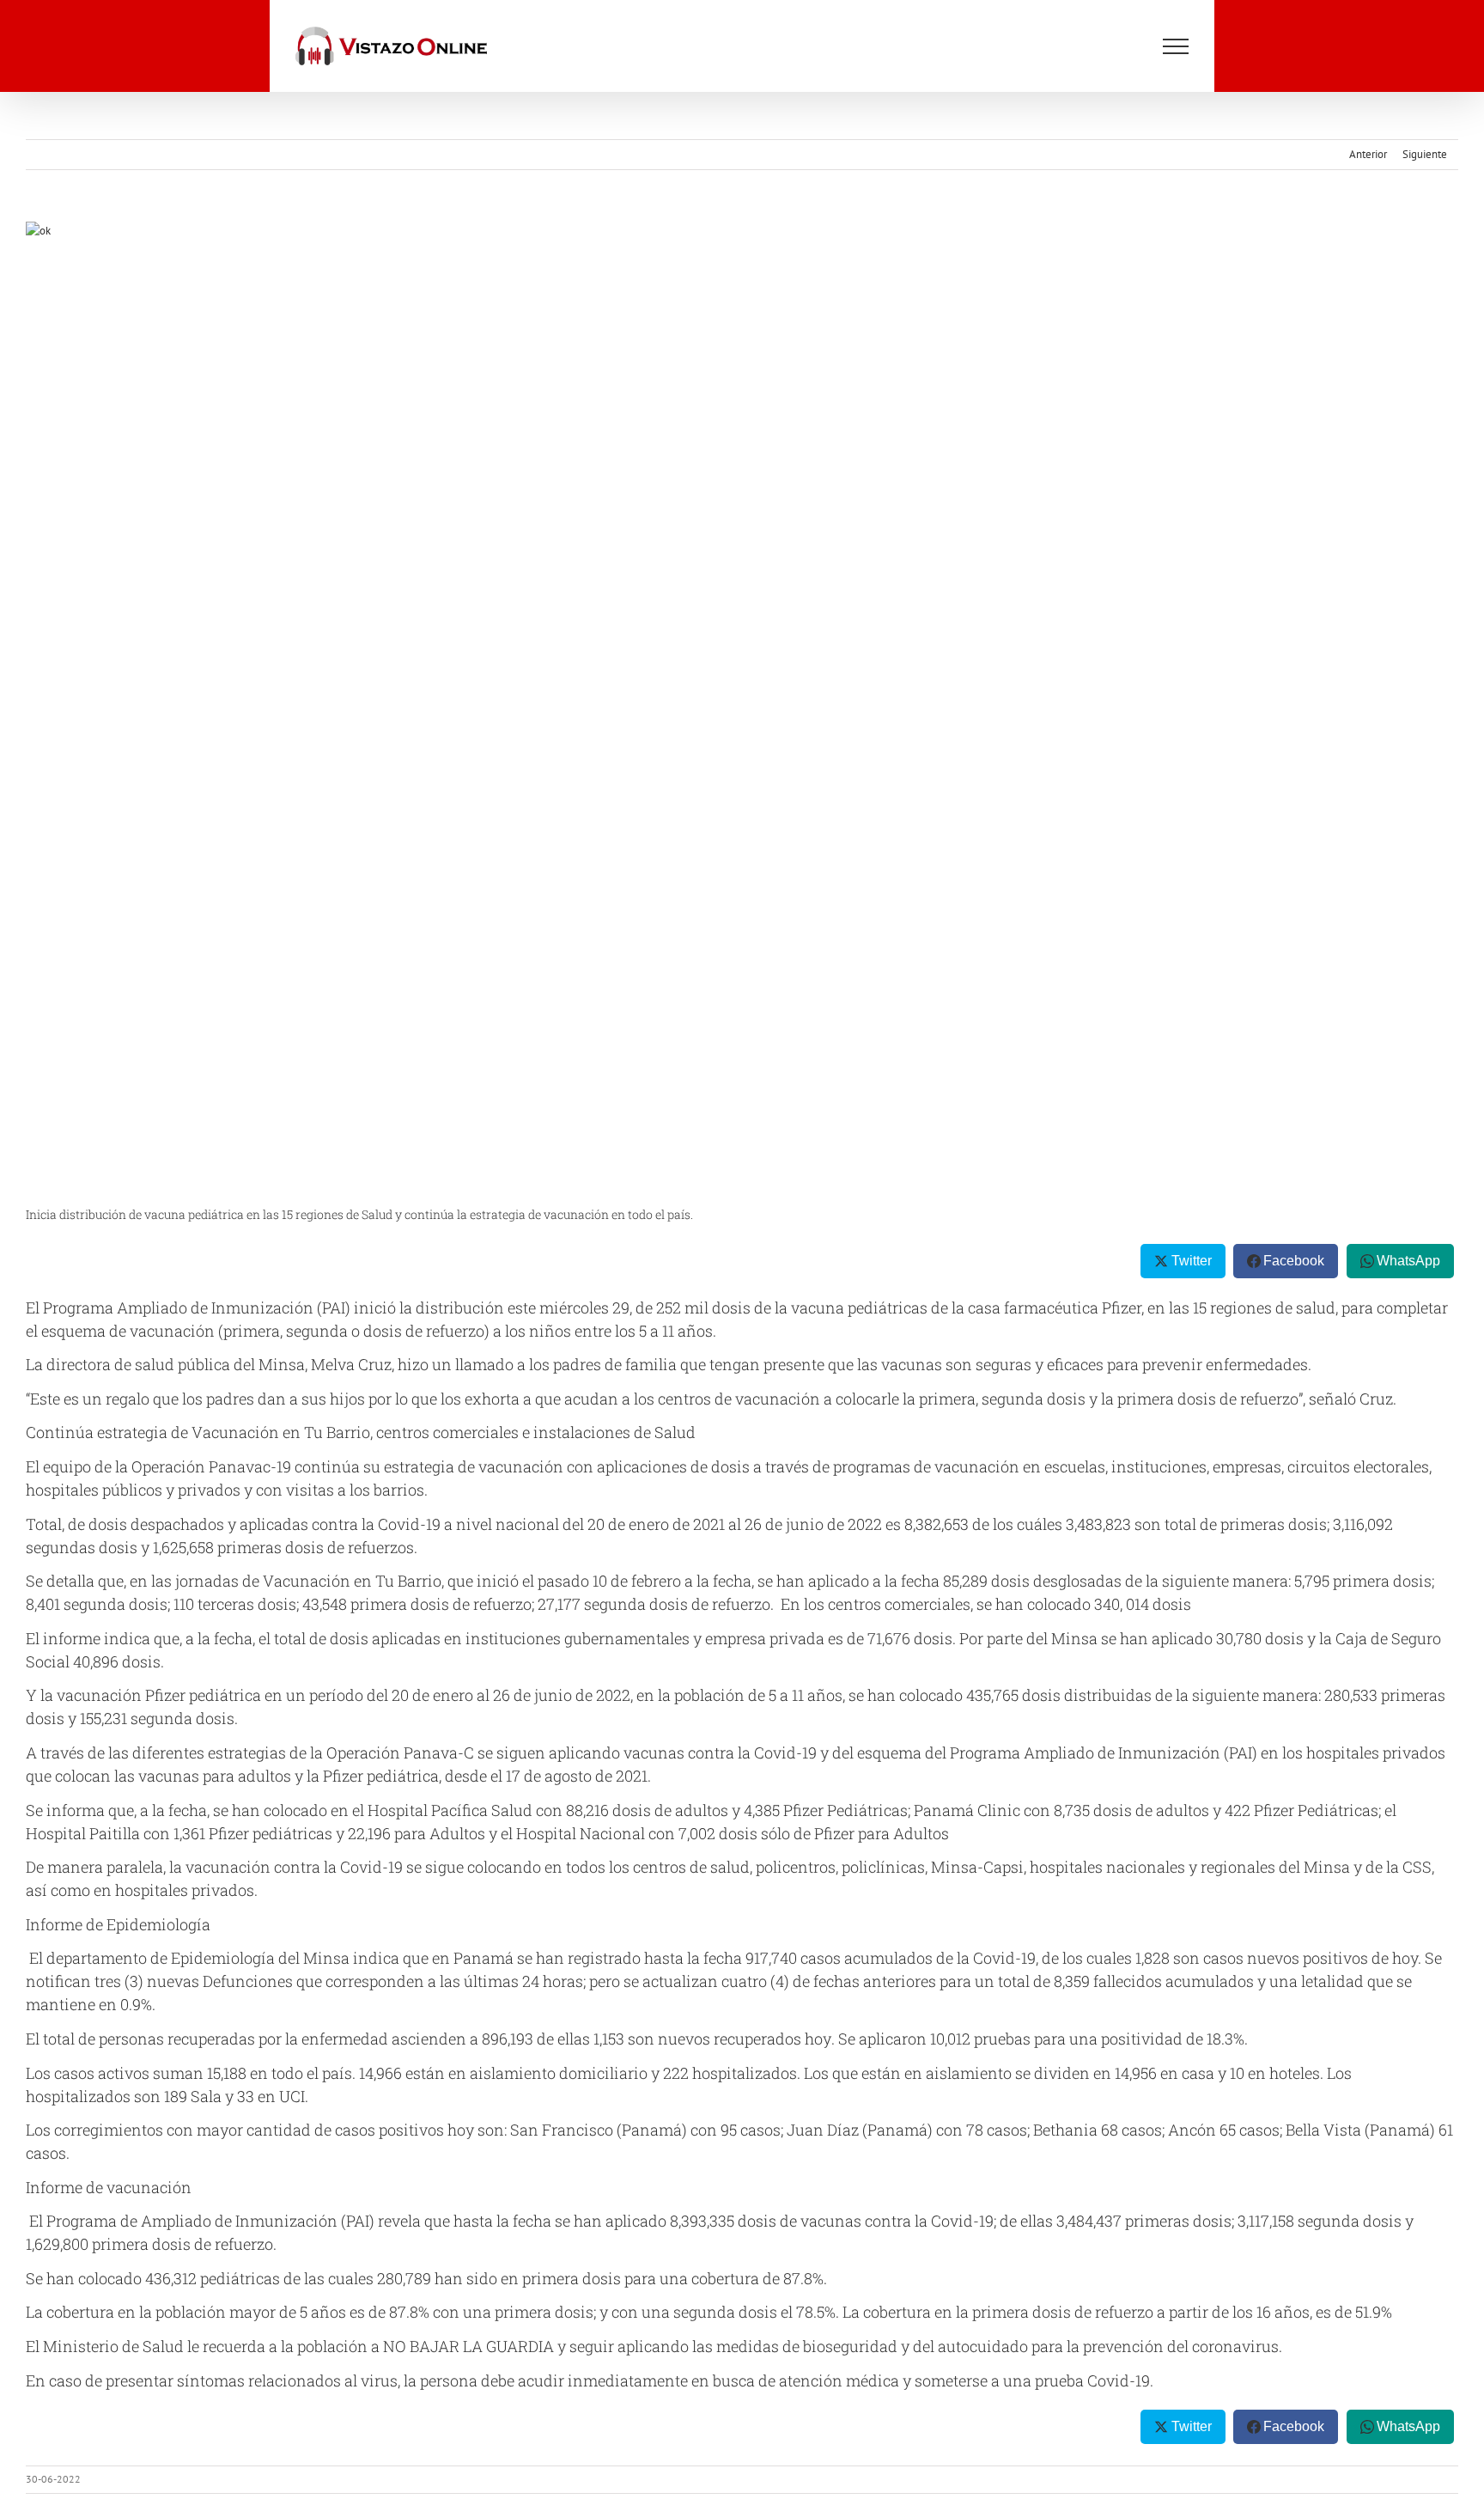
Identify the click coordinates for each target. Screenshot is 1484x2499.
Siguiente (1425, 154)
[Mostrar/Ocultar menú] (1176, 46)
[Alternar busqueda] (1121, 46)
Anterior (1368, 154)
